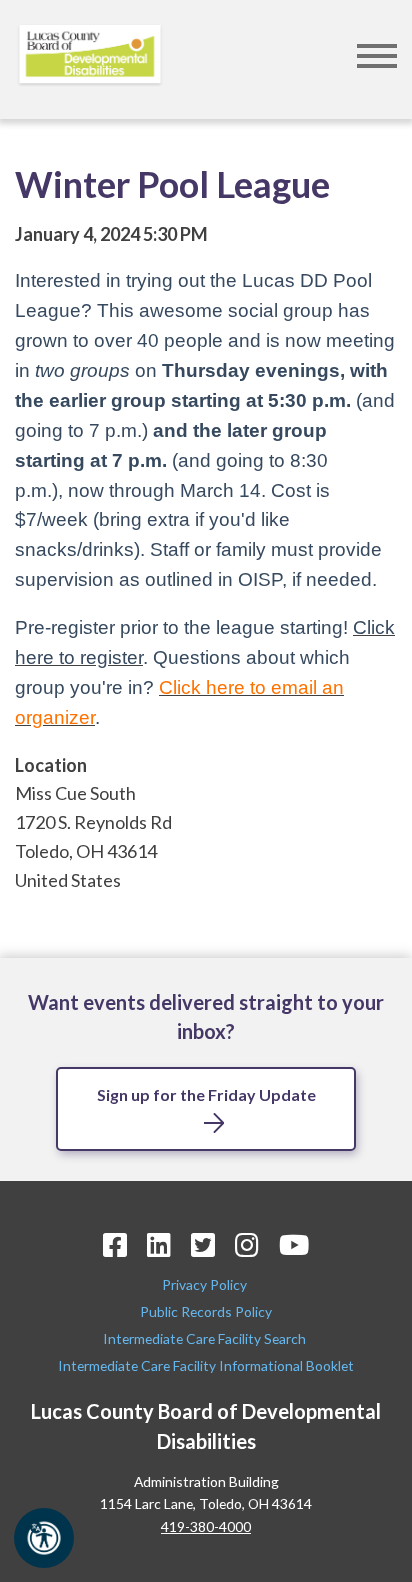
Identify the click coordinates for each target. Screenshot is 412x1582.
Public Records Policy (206, 1311)
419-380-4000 (206, 1526)
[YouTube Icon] (294, 1244)
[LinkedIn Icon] (159, 1244)
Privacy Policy (206, 1284)
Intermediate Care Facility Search (206, 1338)
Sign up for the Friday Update (206, 1094)
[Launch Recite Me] (44, 1538)
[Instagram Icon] (247, 1244)
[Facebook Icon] (115, 1244)
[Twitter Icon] (203, 1244)
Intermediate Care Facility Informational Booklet (206, 1365)
